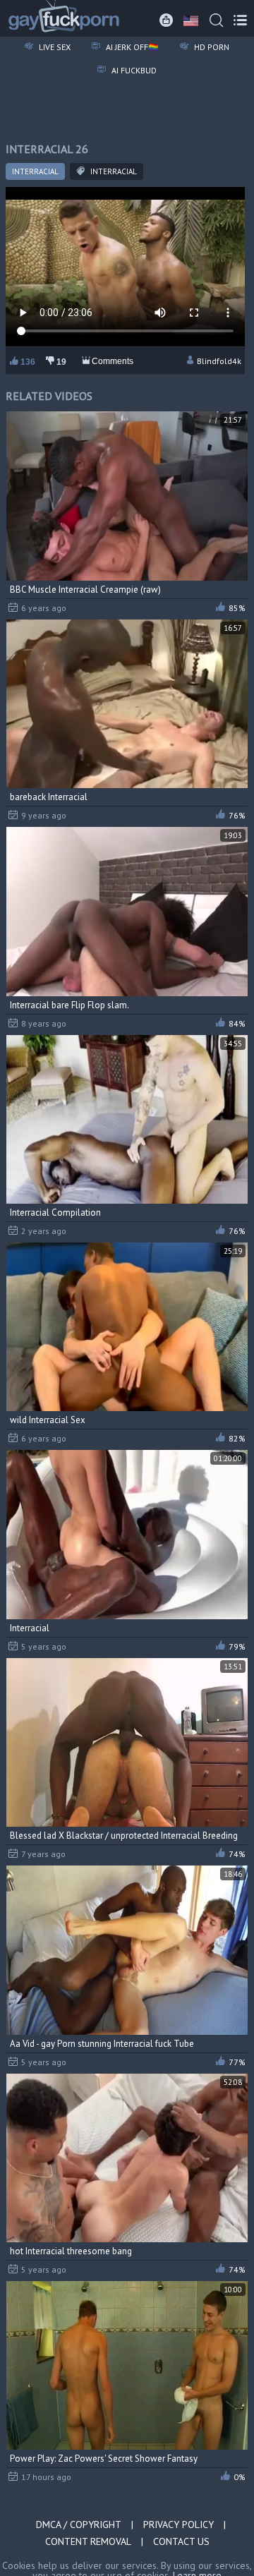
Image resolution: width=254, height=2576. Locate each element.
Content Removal (88, 2541)
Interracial (35, 171)
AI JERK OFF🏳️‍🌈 (131, 47)
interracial (113, 171)
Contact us (181, 2541)
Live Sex (54, 47)
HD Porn (211, 47)
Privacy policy (179, 2524)
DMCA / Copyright (79, 2524)
